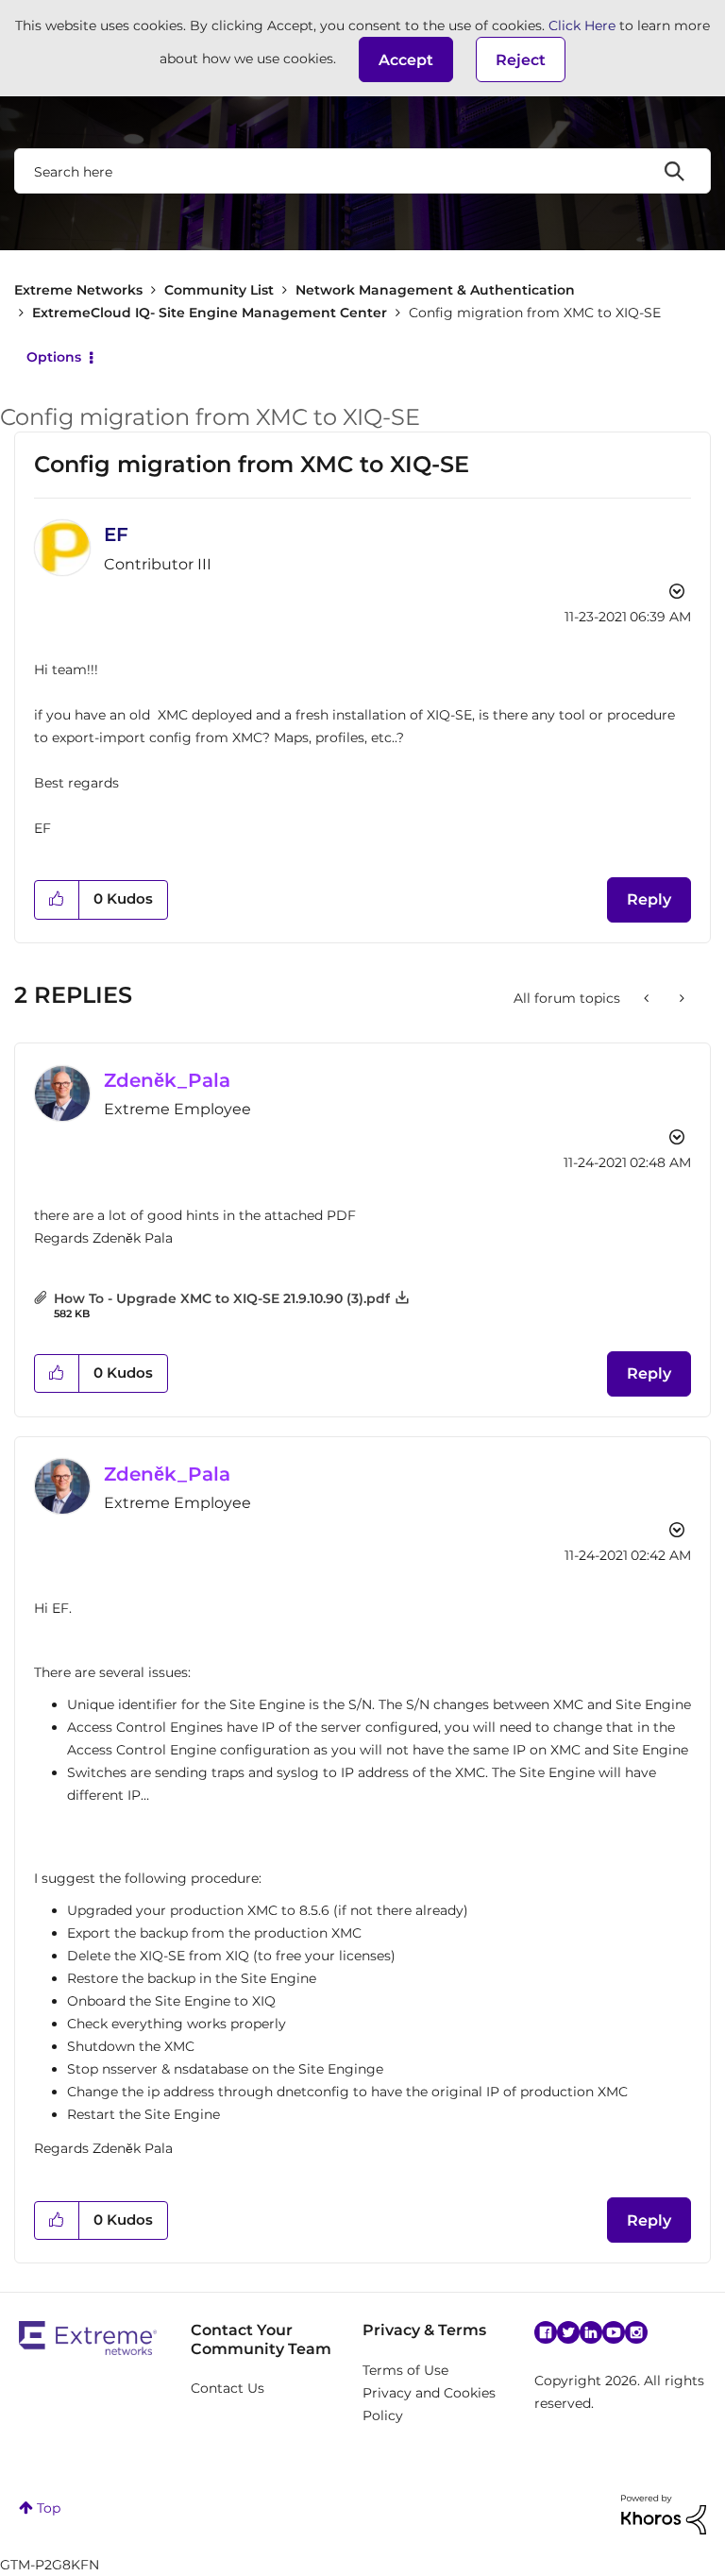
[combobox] (362, 171)
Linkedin (591, 2332)
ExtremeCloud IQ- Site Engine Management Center (210, 313)
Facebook (546, 2332)
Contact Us (228, 2388)
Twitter (568, 2332)
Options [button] (54, 357)
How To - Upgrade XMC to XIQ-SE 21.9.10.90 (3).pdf (222, 1298)
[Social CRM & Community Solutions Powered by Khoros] (664, 2513)
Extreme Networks (78, 290)
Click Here (582, 25)
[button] (406, 59)
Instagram (636, 2332)
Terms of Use (405, 2370)
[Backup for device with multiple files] (648, 998)
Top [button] (49, 2508)
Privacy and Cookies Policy (429, 2404)
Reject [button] (521, 60)
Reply (649, 899)
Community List (219, 290)
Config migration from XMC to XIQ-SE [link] (535, 313)
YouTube (614, 2332)
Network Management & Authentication (435, 290)
